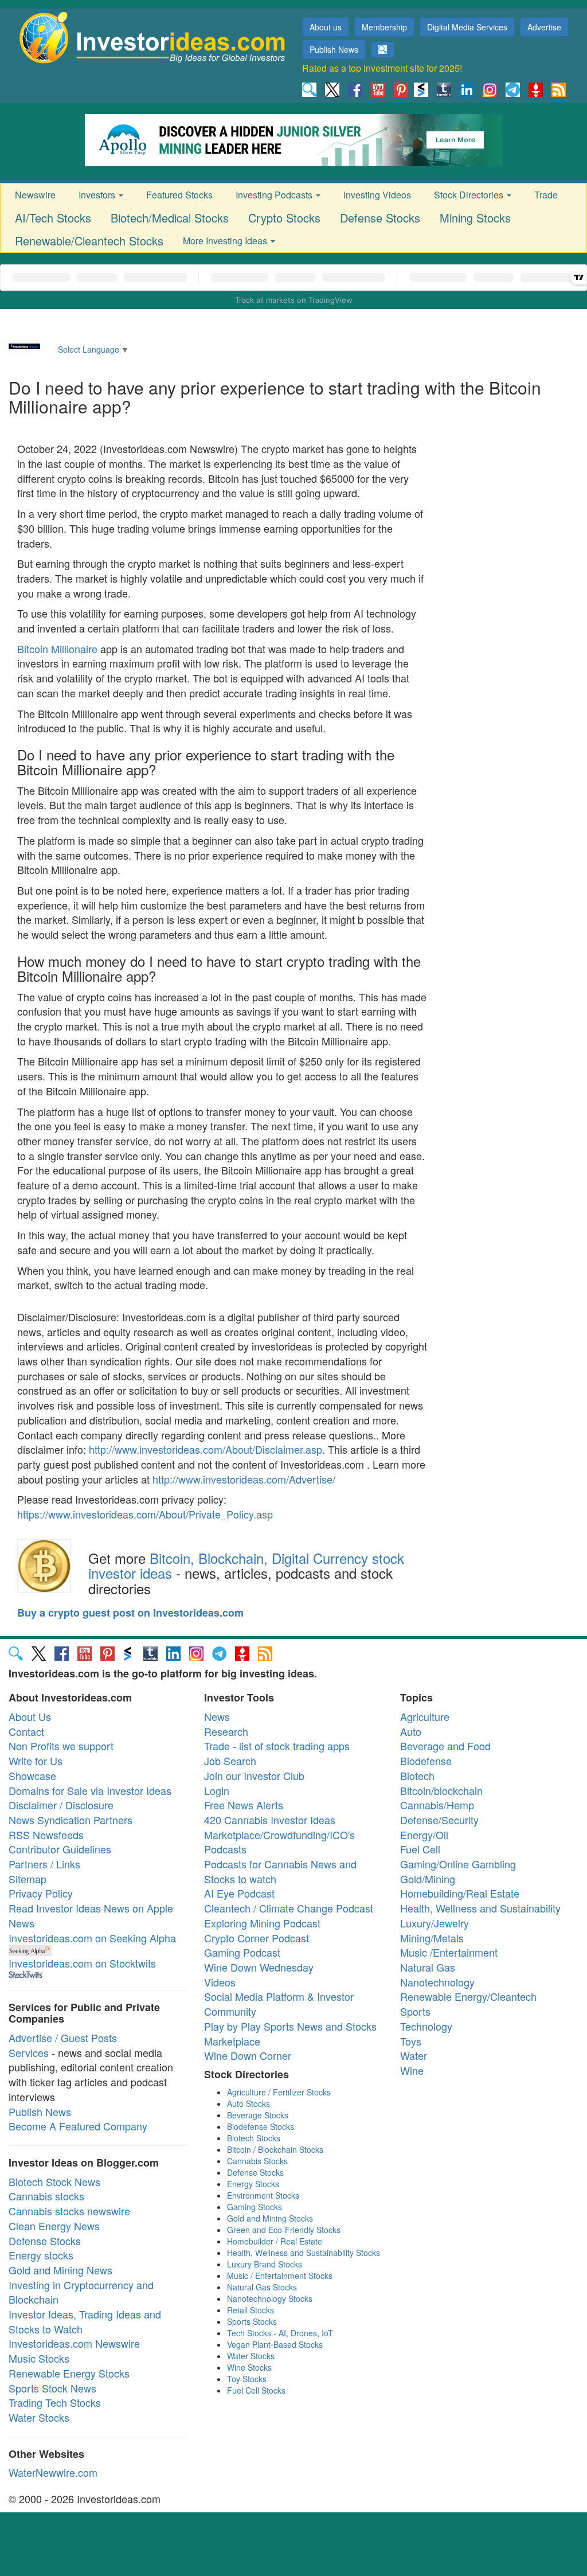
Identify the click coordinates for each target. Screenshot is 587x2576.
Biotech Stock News (54, 2181)
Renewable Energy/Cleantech (468, 1996)
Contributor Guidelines (60, 1849)
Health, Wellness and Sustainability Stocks (304, 2253)
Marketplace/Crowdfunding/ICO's (279, 1835)
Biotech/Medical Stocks (170, 218)
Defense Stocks (380, 218)
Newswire (35, 195)
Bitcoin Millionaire (57, 649)
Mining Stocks (475, 218)
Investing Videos (377, 195)
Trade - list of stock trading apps (277, 1746)
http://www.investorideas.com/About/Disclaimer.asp (206, 1449)
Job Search (230, 1761)
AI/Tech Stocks (53, 218)
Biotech (417, 1775)
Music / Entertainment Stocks (280, 2276)
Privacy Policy (41, 1893)
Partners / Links (44, 1864)
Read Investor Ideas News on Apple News (91, 1915)
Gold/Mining (428, 1879)
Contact (26, 1731)
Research (226, 1731)
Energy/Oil (424, 1835)
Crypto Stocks (284, 218)
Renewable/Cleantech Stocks (89, 241)
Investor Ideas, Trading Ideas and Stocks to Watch (85, 2321)
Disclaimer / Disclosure (61, 1805)
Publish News (334, 49)
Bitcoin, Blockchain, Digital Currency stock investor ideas (246, 1565)
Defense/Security (439, 1820)
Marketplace (232, 2041)
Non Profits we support (61, 1746)
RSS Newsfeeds (46, 1835)
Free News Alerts (244, 1805)
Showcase (32, 1775)
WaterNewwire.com (53, 2472)
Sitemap (28, 1879)
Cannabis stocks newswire (69, 2211)
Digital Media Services (467, 27)
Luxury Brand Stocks (265, 2264)
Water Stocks (39, 2417)
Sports (415, 2011)
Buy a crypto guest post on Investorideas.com (130, 1613)
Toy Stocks (247, 2379)
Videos (220, 1982)
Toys (411, 2041)
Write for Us (36, 1761)
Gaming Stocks (255, 2207)
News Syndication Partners (71, 1820)
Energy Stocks (253, 2184)
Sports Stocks (252, 2321)
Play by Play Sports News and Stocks (290, 2026)
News (217, 1716)
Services (29, 2052)
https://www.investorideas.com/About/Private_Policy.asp (145, 1514)
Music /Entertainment (449, 1952)
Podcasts (225, 1849)
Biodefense (426, 1761)
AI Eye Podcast (239, 1893)
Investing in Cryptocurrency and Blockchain (81, 2292)
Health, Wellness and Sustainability (480, 1908)
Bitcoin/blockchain (441, 1790)
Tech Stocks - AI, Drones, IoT (280, 2333)
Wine (412, 2070)
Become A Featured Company (78, 2126)
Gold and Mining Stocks (270, 2218)
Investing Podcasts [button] (275, 195)
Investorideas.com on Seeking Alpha (92, 1938)
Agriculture (425, 1716)
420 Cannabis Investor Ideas (270, 1820)
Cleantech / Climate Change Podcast (289, 1908)
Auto (411, 1731)
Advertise (544, 27)
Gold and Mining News (60, 2270)
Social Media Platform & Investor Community (279, 2004)
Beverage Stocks (258, 2115)
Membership (384, 27)
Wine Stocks (249, 2367)
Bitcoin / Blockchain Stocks (275, 2149)
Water (414, 2055)
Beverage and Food (445, 1746)
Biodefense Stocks (261, 2126)
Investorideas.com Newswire (74, 2343)
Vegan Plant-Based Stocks (275, 2344)
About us (326, 27)
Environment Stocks (263, 2195)
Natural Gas (428, 1967)
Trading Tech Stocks (55, 2402)
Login (217, 1790)
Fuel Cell (420, 1849)
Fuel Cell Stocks (256, 2390)
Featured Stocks (179, 195)
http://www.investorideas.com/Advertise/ (244, 1479)
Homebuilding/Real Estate (460, 1893)
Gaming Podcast (242, 1952)
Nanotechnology (437, 1982)
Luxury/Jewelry (435, 1923)
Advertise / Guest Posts (63, 2038)
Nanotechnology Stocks (270, 2298)
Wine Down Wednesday (259, 1967)
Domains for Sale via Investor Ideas (90, 1790)
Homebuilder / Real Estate (275, 2241)
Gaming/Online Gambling (458, 1864)
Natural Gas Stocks (262, 2287)
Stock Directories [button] (470, 195)
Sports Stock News (52, 2388)
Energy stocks (41, 2255)
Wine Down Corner (248, 2055)
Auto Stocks (249, 2103)
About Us (30, 1716)
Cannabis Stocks (257, 2161)
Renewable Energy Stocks (69, 2373)
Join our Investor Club (254, 1775)
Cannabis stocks (46, 2196)
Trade (546, 195)
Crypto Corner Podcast (257, 1938)
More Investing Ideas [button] (226, 241)
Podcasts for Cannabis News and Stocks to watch (280, 1871)
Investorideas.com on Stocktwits (82, 1963)
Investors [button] (98, 195)
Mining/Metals (432, 1938)
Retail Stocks (251, 2310)
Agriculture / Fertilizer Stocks (279, 2092)
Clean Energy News (54, 2226)
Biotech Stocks (254, 2138)
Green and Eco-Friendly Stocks (284, 2230)
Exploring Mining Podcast (262, 1923)
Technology (426, 2026)
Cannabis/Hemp (437, 1805)
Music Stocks (39, 2358)
